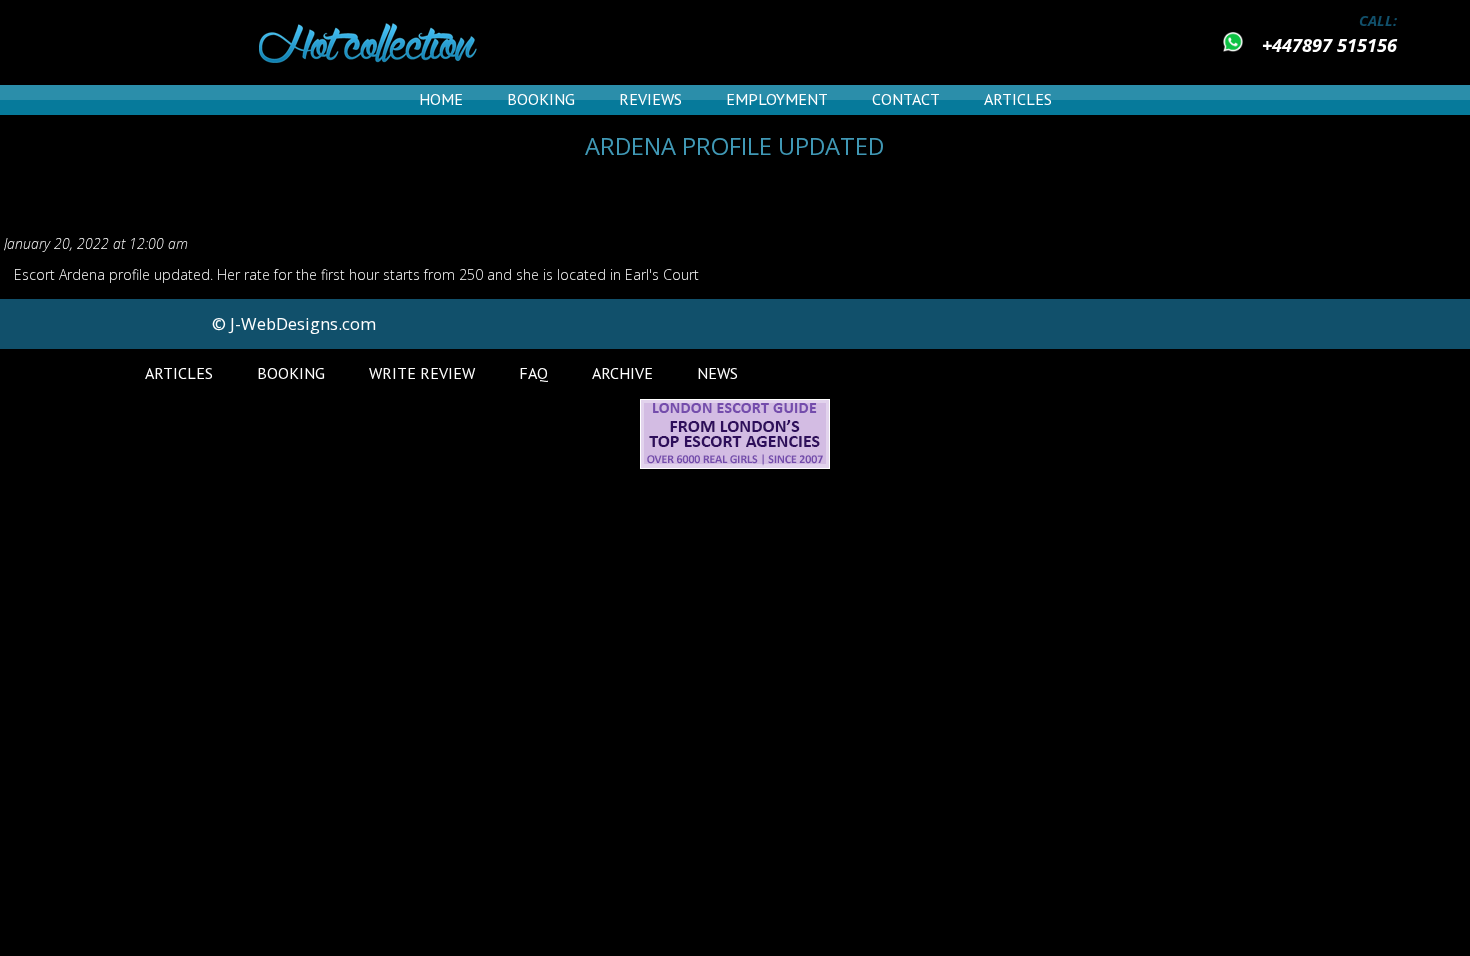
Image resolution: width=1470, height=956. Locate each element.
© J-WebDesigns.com (294, 323)
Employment (777, 99)
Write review (422, 373)
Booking (541, 99)
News (717, 373)
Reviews (650, 99)
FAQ (533, 373)
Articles (1018, 99)
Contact (906, 99)
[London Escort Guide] (735, 463)
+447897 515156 (1329, 45)
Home (441, 99)
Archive (622, 373)
